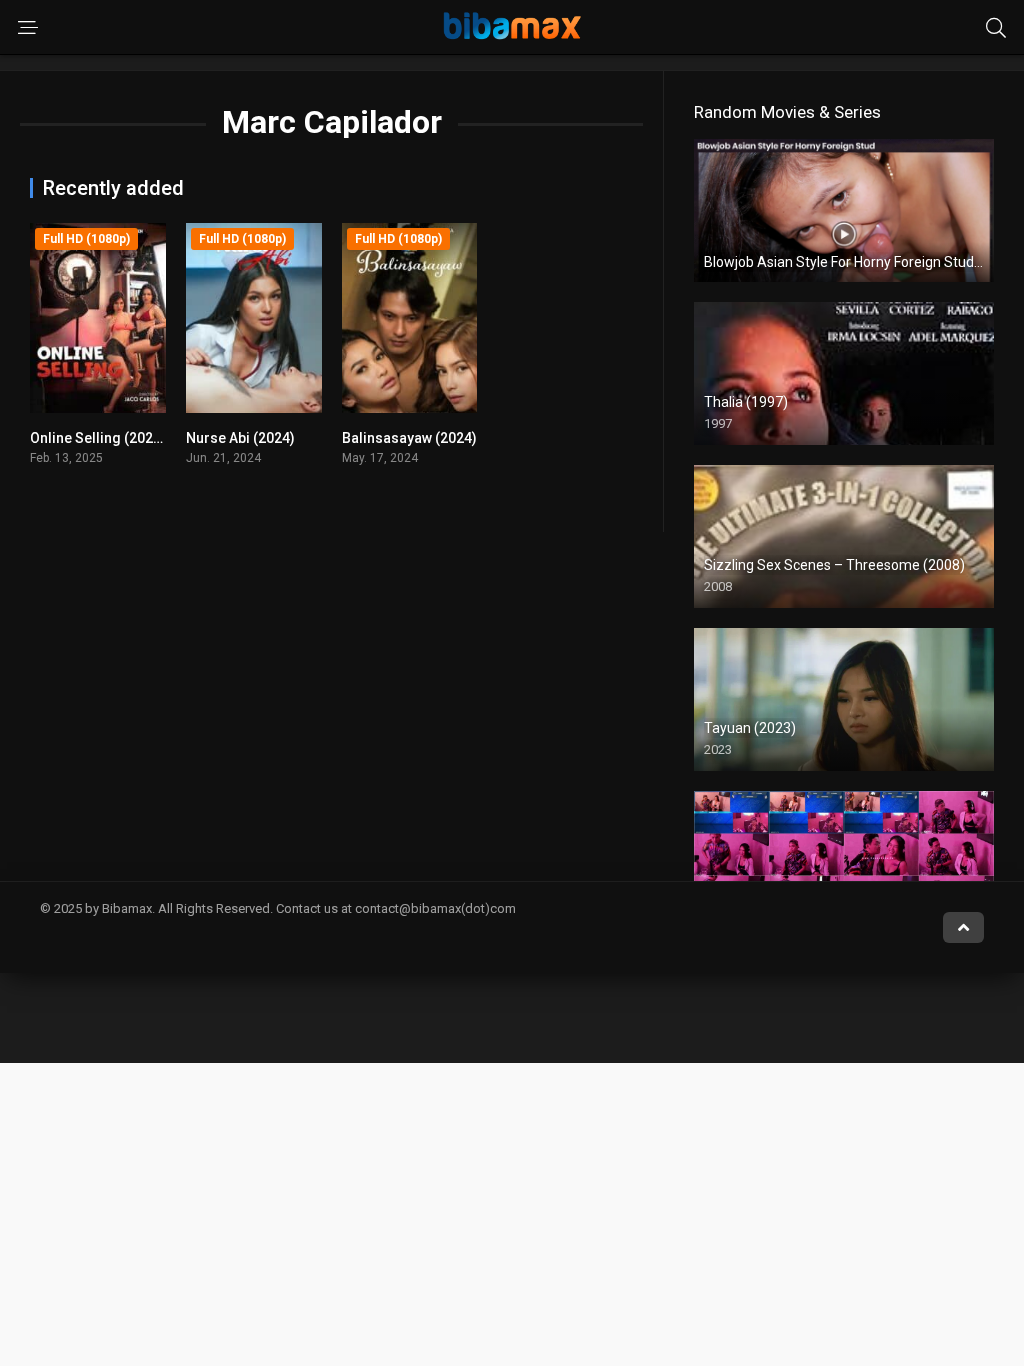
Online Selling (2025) (98, 438)
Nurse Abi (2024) (240, 438)
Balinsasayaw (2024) (409, 438)
